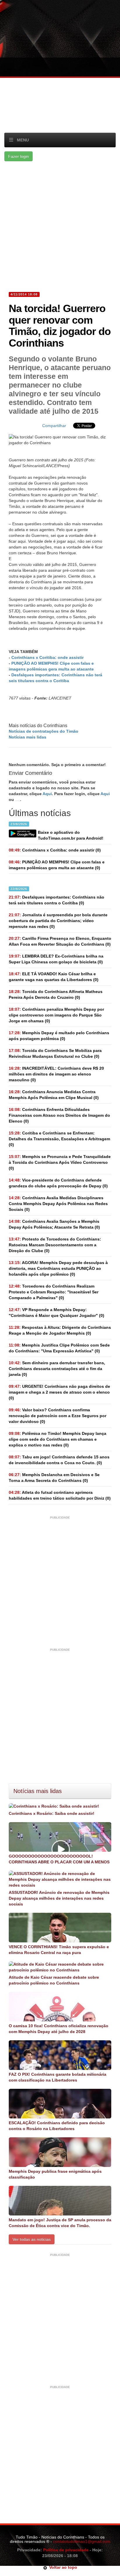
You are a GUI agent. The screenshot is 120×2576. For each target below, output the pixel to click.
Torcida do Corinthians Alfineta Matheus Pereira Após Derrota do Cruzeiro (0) (56, 994)
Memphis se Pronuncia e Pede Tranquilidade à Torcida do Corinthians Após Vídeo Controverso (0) (60, 1162)
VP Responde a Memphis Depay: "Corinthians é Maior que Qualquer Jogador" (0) (57, 1313)
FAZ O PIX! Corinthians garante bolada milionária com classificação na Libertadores (58, 2077)
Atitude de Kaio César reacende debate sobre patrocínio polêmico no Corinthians (54, 1980)
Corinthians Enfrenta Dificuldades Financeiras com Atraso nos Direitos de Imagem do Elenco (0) (59, 1115)
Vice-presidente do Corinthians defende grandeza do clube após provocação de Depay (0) (58, 1183)
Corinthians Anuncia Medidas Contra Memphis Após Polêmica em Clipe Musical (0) (54, 1095)
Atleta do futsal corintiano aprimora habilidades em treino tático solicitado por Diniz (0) (60, 1495)
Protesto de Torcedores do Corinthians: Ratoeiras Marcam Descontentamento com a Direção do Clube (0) (55, 1245)
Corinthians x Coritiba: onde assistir (47, 657)
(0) (55, 850)
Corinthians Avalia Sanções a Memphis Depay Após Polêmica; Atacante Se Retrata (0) (54, 1224)
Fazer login (18, 156)
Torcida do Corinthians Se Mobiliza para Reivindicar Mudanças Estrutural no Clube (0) (55, 1053)
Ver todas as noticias (32, 2239)
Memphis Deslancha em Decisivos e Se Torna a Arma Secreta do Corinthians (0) (54, 1478)
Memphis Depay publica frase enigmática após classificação (55, 2174)
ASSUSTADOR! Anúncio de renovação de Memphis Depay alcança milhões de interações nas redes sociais (59, 1898)
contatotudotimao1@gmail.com (82, 2541)
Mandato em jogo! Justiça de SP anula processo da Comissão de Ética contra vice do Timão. (60, 2223)
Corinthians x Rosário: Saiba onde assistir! (52, 1813)
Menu (23, 140)
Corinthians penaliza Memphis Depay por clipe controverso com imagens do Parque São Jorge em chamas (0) (56, 1015)
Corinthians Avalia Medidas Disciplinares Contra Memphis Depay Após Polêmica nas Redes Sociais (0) (58, 1204)
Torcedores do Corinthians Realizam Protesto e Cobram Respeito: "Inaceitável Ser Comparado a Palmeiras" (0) (54, 1292)
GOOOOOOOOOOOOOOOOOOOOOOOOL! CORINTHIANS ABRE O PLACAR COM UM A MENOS (59, 1859)
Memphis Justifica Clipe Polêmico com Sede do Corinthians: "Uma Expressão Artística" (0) (59, 1348)
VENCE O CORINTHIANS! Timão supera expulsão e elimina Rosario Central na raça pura (59, 1950)
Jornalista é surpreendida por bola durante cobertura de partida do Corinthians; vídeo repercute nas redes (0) (58, 921)
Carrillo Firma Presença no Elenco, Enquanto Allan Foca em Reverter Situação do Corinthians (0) (60, 941)
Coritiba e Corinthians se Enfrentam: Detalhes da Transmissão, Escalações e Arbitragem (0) (59, 1139)
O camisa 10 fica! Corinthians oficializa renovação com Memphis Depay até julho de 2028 (59, 2029)
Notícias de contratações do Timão (44, 731)
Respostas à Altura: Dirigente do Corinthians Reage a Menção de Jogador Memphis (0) (60, 1330)
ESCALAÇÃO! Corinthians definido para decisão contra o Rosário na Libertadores (57, 2126)
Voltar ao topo (62, 2567)
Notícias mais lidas (28, 737)
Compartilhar (54, 426)
